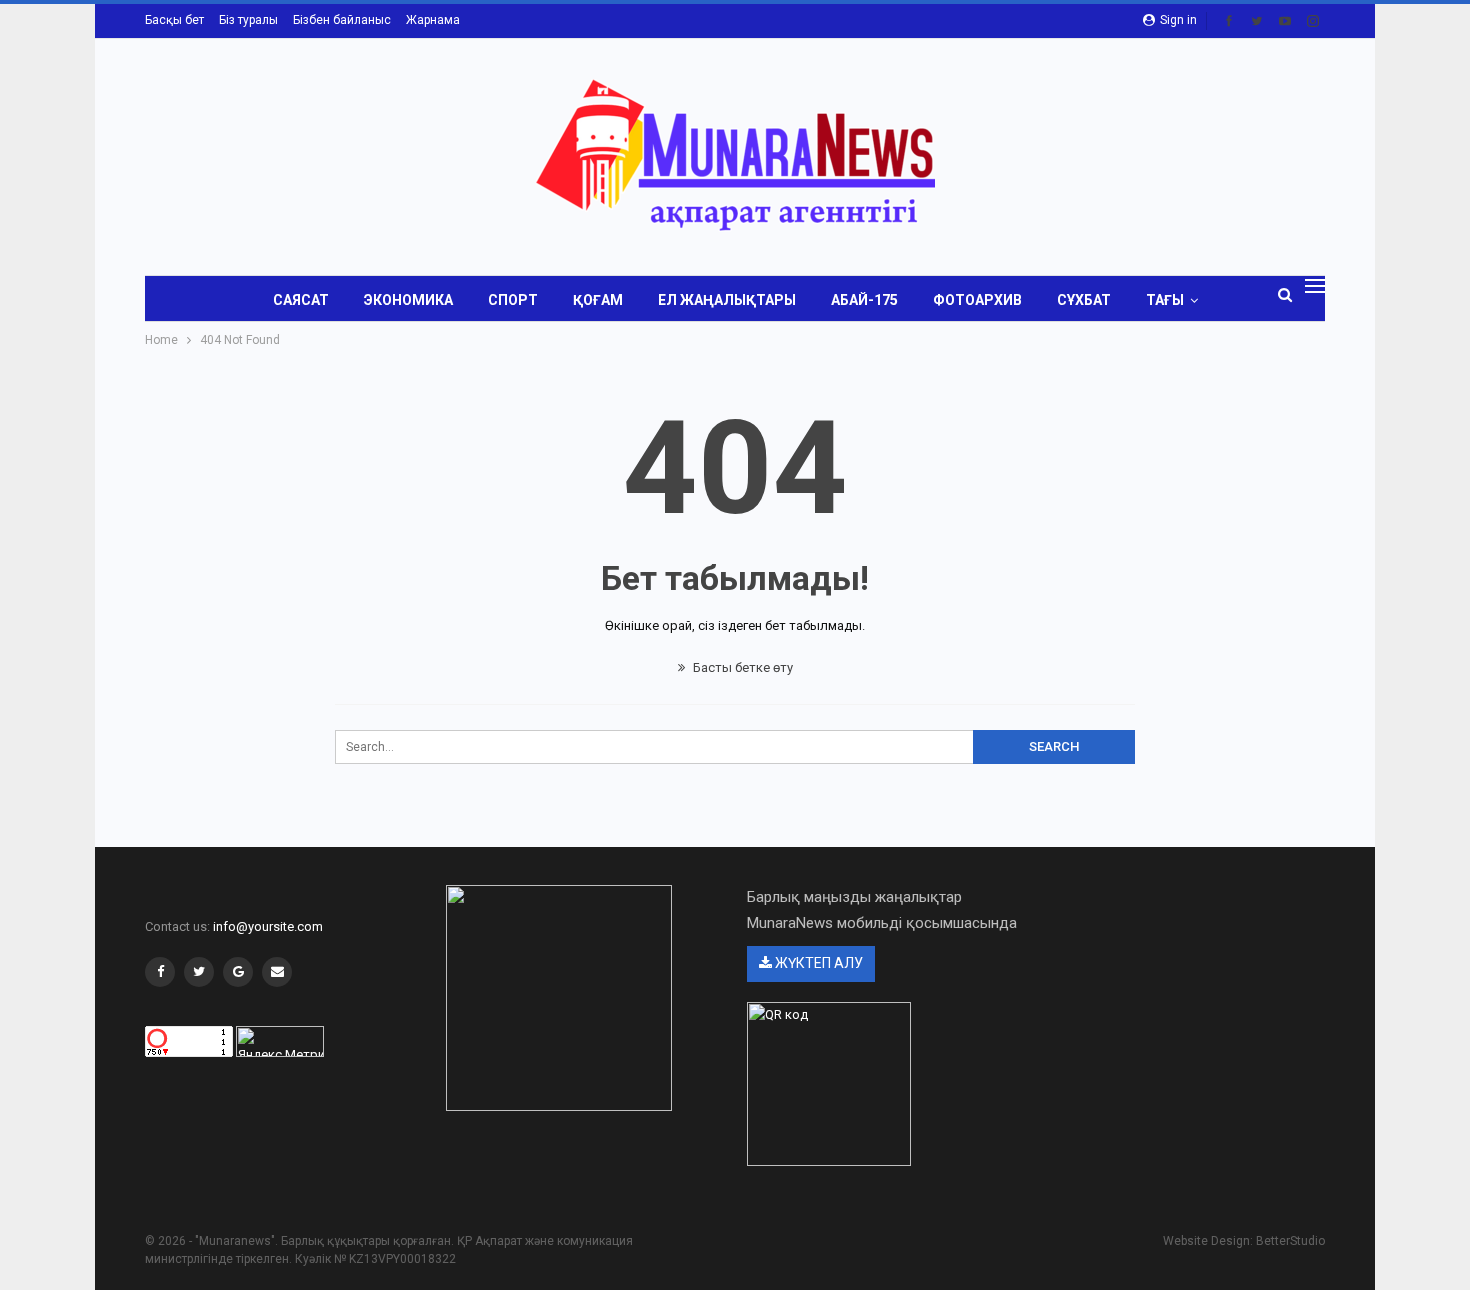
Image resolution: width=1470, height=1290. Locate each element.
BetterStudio (1290, 1241)
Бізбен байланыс (342, 20)
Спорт (513, 300)
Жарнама (433, 20)
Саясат (301, 300)
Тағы (1165, 300)
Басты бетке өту (741, 667)
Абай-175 (864, 300)
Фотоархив (977, 300)
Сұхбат (1084, 300)
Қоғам (598, 300)
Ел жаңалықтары (727, 300)
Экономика (408, 300)
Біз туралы (248, 20)
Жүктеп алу (817, 963)
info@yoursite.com (268, 926)
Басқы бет (174, 20)
